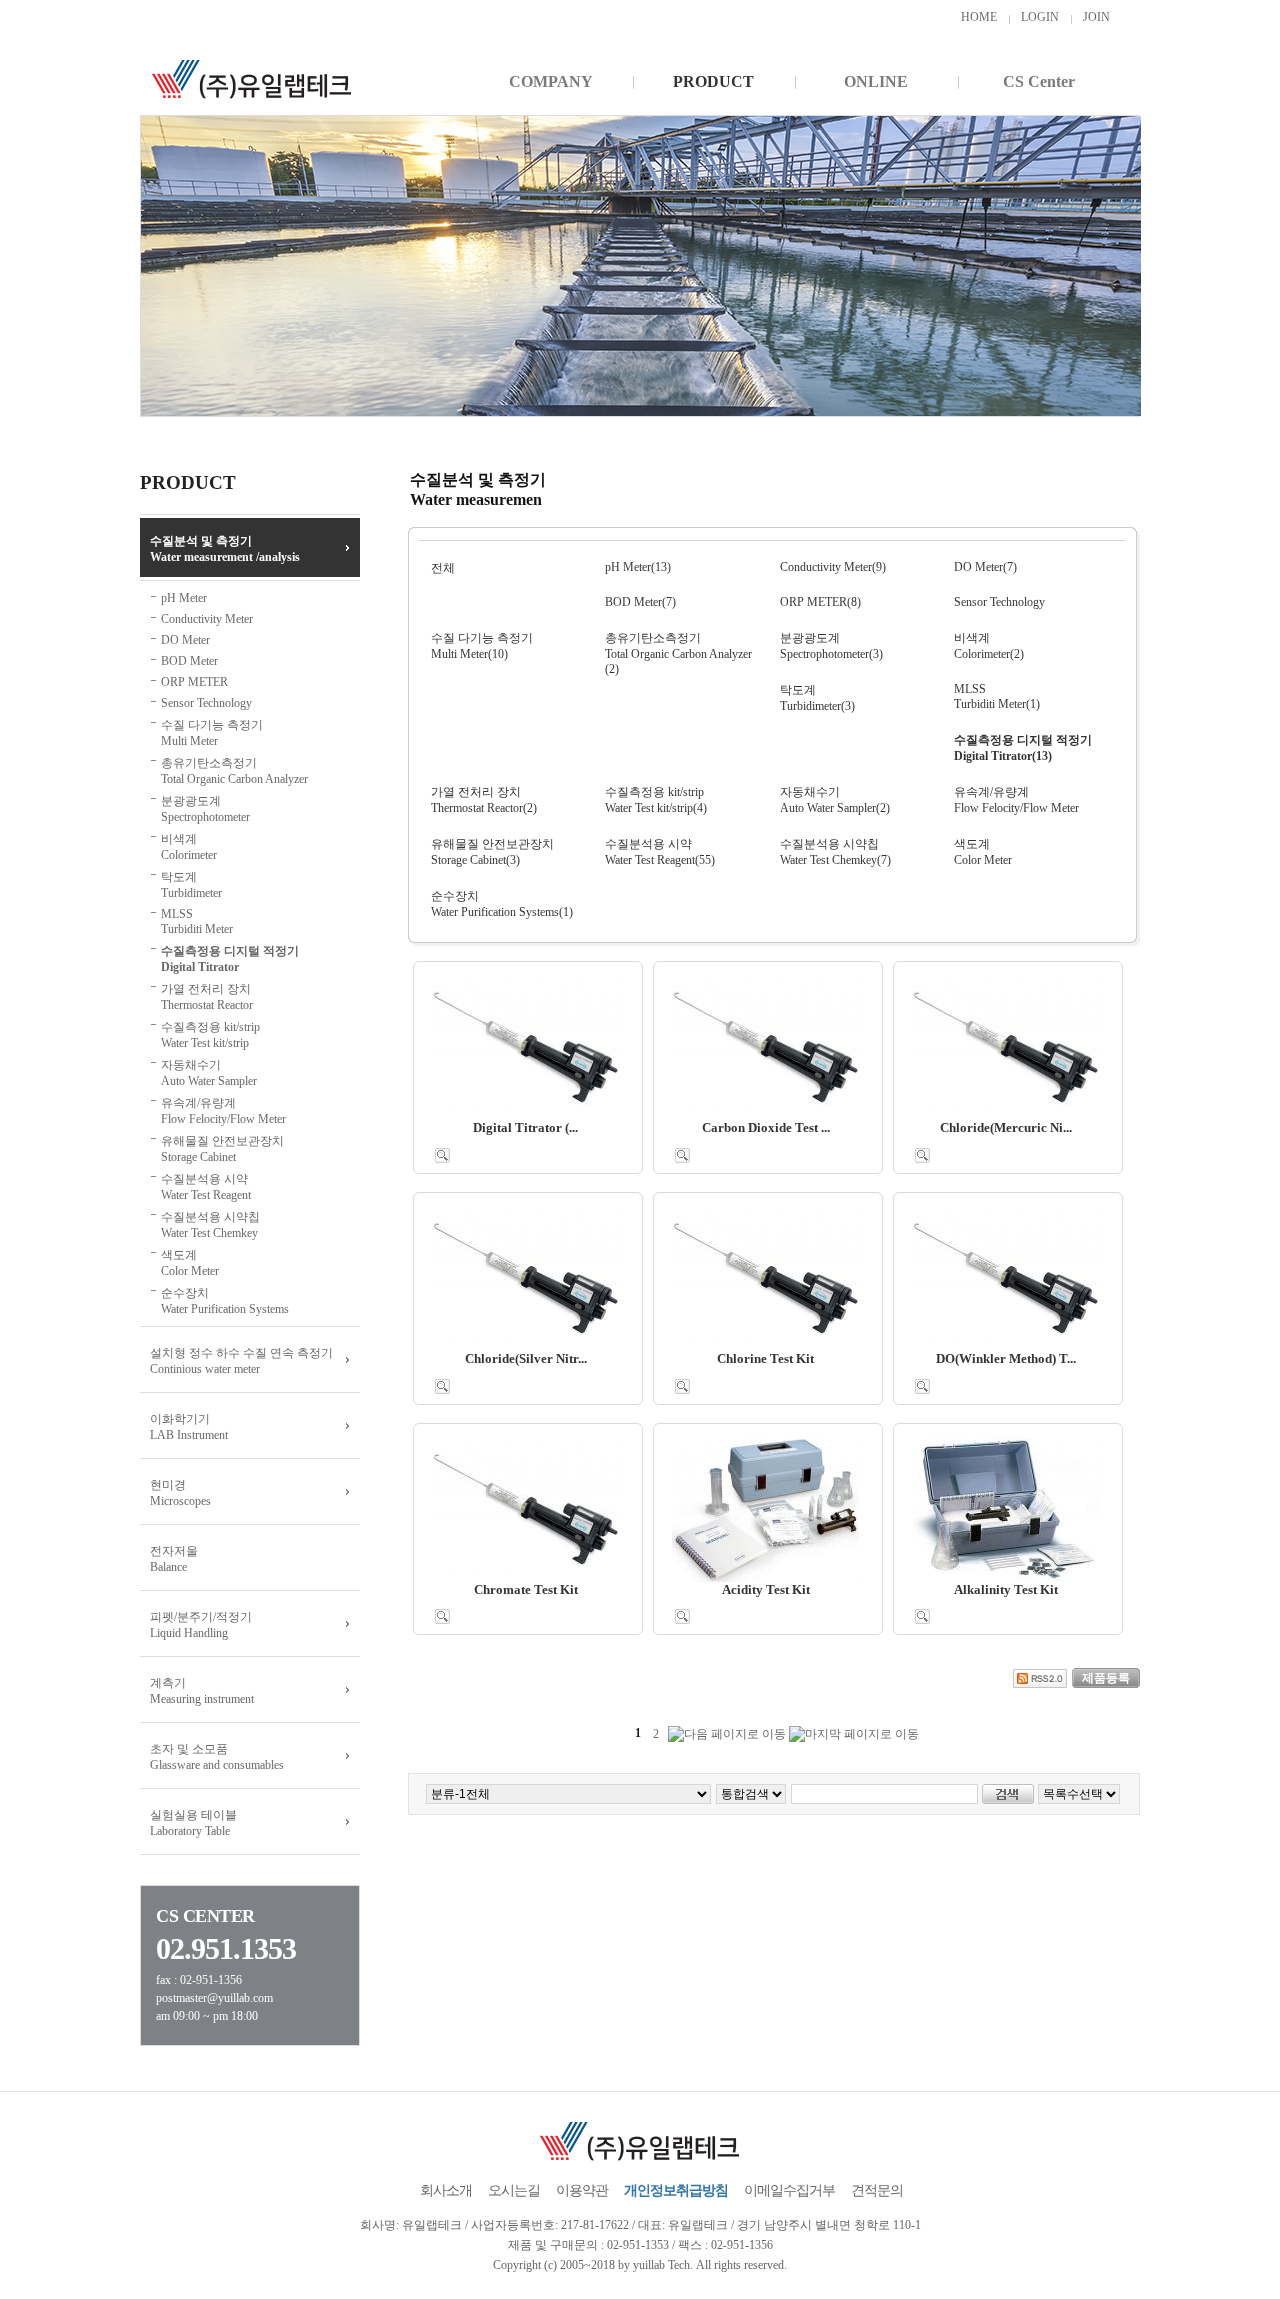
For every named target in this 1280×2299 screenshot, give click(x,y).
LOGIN (1040, 17)
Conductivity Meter (207, 619)
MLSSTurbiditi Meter (197, 921)
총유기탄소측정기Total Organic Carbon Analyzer (234, 771)
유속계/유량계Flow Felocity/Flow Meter (223, 1111)
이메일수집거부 (789, 2190)
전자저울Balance (174, 1559)
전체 (443, 568)
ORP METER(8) (820, 602)
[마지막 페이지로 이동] (854, 1734)
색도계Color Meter (190, 1263)
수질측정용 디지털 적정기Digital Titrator (230, 959)
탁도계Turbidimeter (191, 885)
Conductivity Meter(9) (833, 567)
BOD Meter (189, 661)
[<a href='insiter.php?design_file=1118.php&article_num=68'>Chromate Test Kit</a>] (442, 1616)
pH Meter (184, 598)
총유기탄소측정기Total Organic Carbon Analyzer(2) (678, 653)
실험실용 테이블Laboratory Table (193, 1823)
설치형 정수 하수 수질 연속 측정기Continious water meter (241, 1361)
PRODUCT (713, 81)
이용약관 (582, 2190)
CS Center (1039, 81)
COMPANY (551, 81)
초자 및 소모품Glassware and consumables (217, 1757)
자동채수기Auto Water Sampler (209, 1073)
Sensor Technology (206, 703)
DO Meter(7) (985, 567)
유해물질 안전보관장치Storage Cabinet (222, 1149)
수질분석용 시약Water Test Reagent (206, 1187)
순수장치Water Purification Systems (225, 1301)
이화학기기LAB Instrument (189, 1427)
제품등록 (1106, 1678)
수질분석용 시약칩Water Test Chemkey (210, 1225)
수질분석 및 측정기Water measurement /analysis (225, 549)
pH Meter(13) (638, 567)
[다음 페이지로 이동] (727, 1734)
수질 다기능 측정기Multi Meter (212, 733)
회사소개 (446, 2190)
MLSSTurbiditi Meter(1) (997, 696)
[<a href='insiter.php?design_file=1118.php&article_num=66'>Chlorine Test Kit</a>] (682, 1385)
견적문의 (877, 2190)
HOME (979, 17)
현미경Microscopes (180, 1493)
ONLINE (876, 81)
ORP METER (194, 682)
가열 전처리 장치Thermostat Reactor (207, 997)
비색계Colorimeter (189, 847)
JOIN (1096, 17)
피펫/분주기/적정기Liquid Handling (201, 1625)
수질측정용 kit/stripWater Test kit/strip (210, 1035)
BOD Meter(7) (640, 602)
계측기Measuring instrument (202, 1691)
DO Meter (185, 640)
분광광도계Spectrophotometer (205, 809)
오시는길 (514, 2190)
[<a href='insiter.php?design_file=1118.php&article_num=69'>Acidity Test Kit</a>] (682, 1616)
